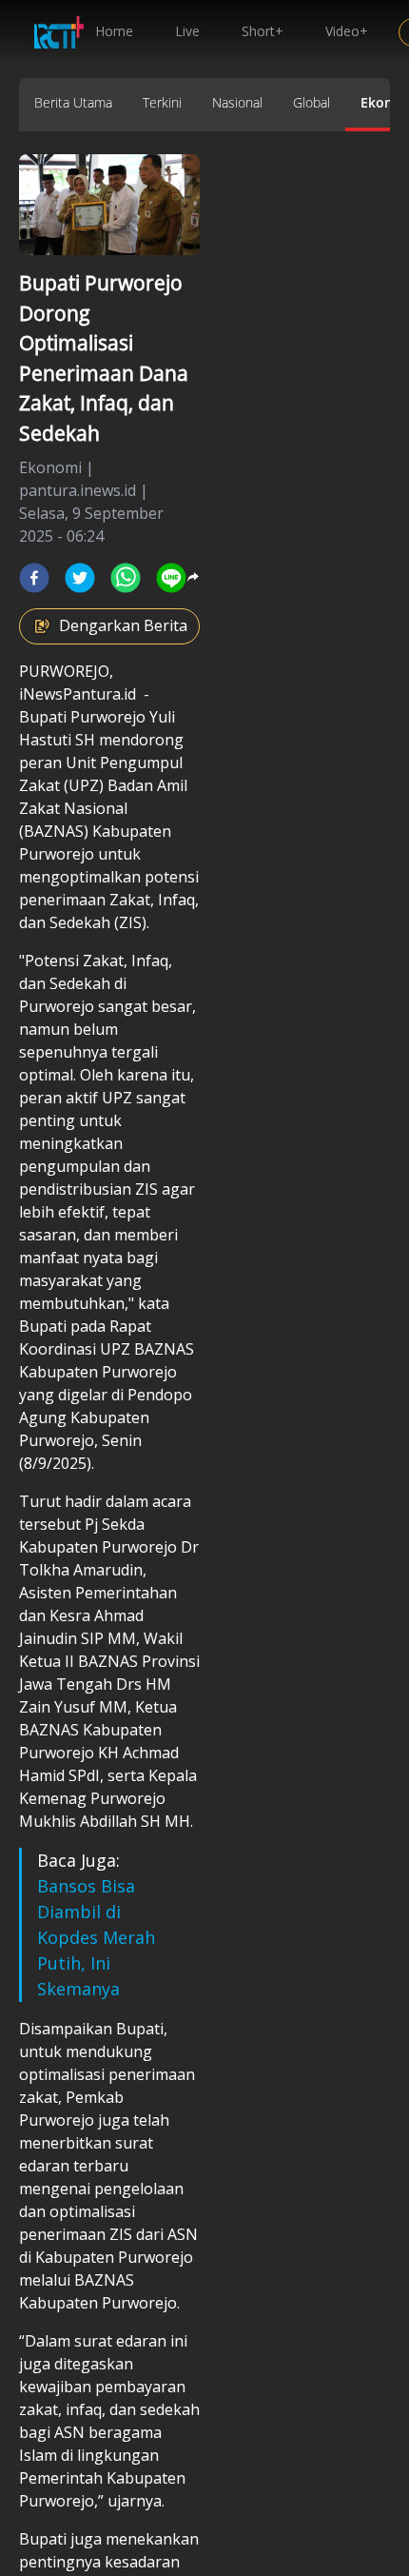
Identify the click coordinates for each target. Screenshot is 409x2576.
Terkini (162, 102)
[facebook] (34, 578)
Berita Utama (73, 102)
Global (312, 102)
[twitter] (80, 578)
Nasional (237, 102)
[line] (171, 578)
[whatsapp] (126, 578)
